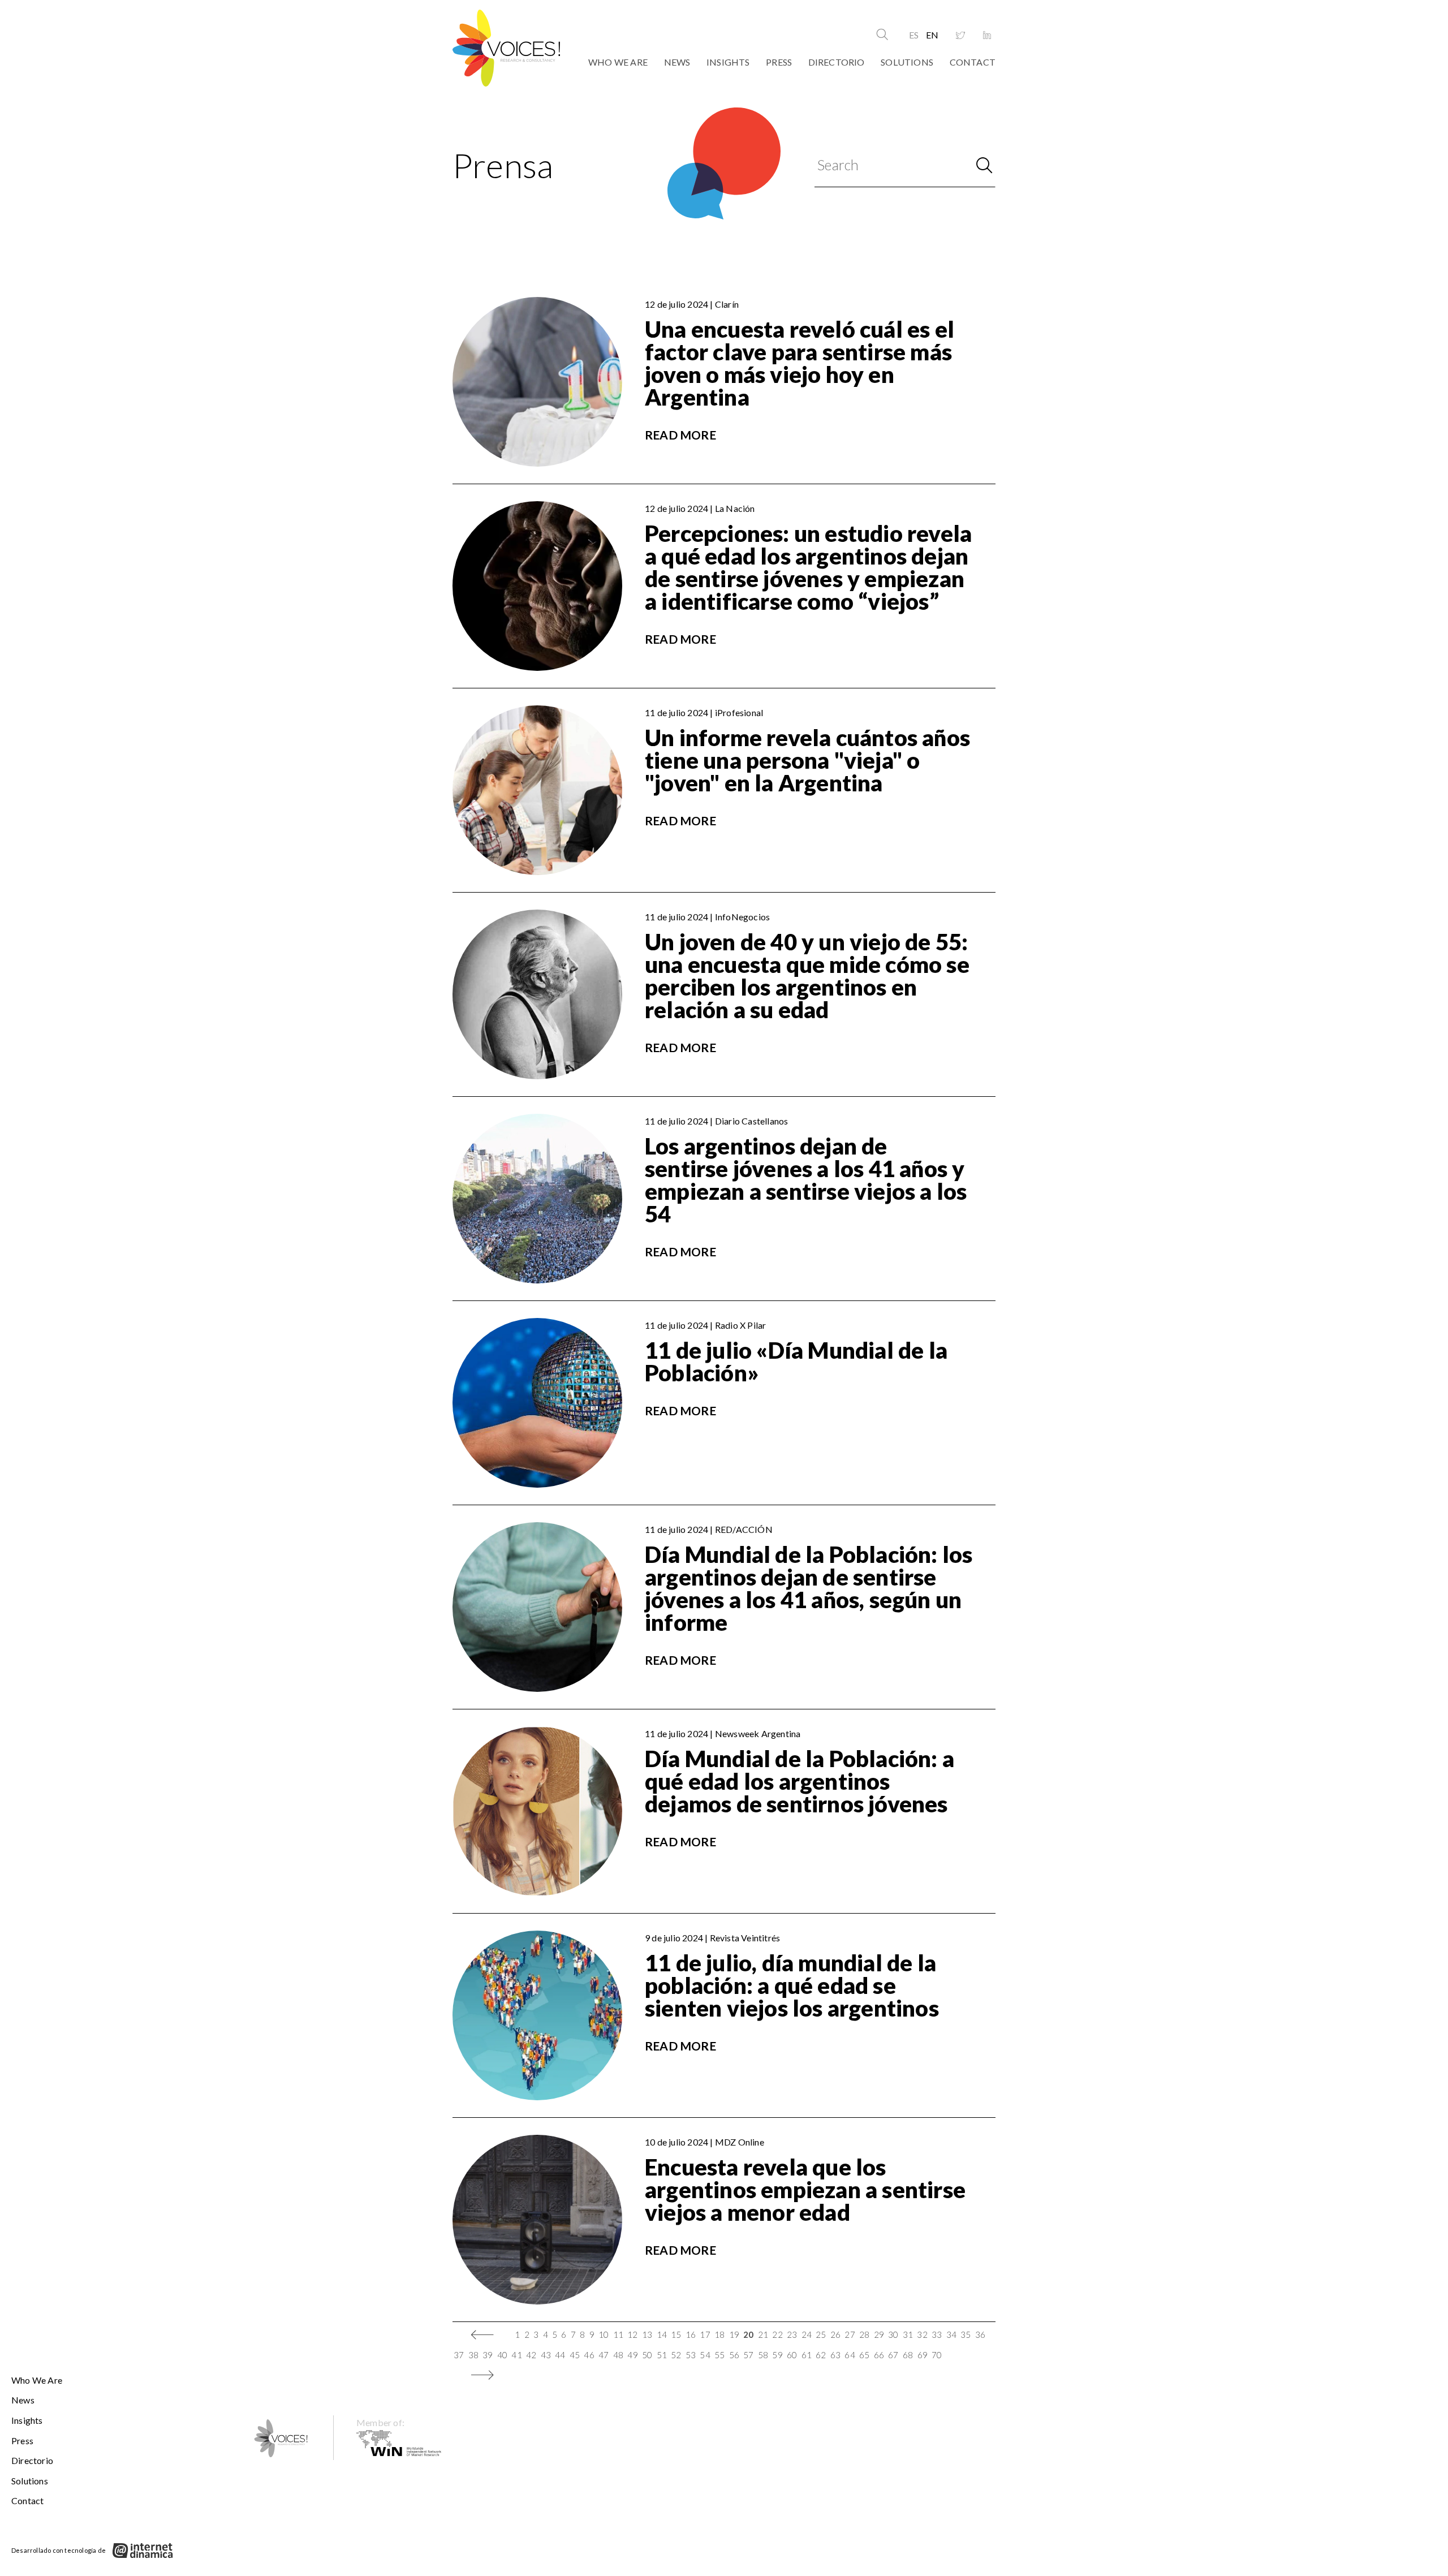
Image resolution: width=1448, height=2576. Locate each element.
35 (966, 2334)
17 (705, 2334)
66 (879, 2355)
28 (864, 2334)
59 (777, 2355)
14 (662, 2334)
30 (893, 2334)
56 (734, 2355)
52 (676, 2355)
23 (792, 2334)
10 (604, 2334)
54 (705, 2355)
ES (914, 35)
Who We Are (618, 62)
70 (937, 2355)
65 (864, 2355)
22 (777, 2334)
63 (835, 2355)
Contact (973, 62)
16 (691, 2334)
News (677, 62)
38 (473, 2355)
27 (850, 2334)
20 (748, 2334)
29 (879, 2334)
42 (531, 2355)
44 (560, 2355)
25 (821, 2334)
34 (951, 2334)
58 (763, 2355)
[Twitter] (960, 36)
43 (546, 2355)
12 (632, 2334)
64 (850, 2355)
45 (575, 2355)
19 (734, 2334)
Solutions (907, 62)
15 (676, 2334)
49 (632, 2355)
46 (589, 2355)
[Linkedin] (987, 36)
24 (807, 2334)
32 (922, 2334)
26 (835, 2334)
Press (779, 62)
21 (763, 2334)
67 (893, 2355)
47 (604, 2355)
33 (937, 2334)
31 (908, 2334)
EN (932, 35)
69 (923, 2355)
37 (459, 2355)
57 (748, 2355)
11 (618, 2334)
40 (502, 2355)
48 (618, 2355)
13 (647, 2334)
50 (647, 2355)
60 (792, 2355)
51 (662, 2355)
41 (516, 2355)
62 (821, 2355)
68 (908, 2355)
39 (488, 2355)
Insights (728, 62)
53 (691, 2355)
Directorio (837, 62)
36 (980, 2334)
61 (807, 2355)
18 (719, 2334)
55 (719, 2355)
